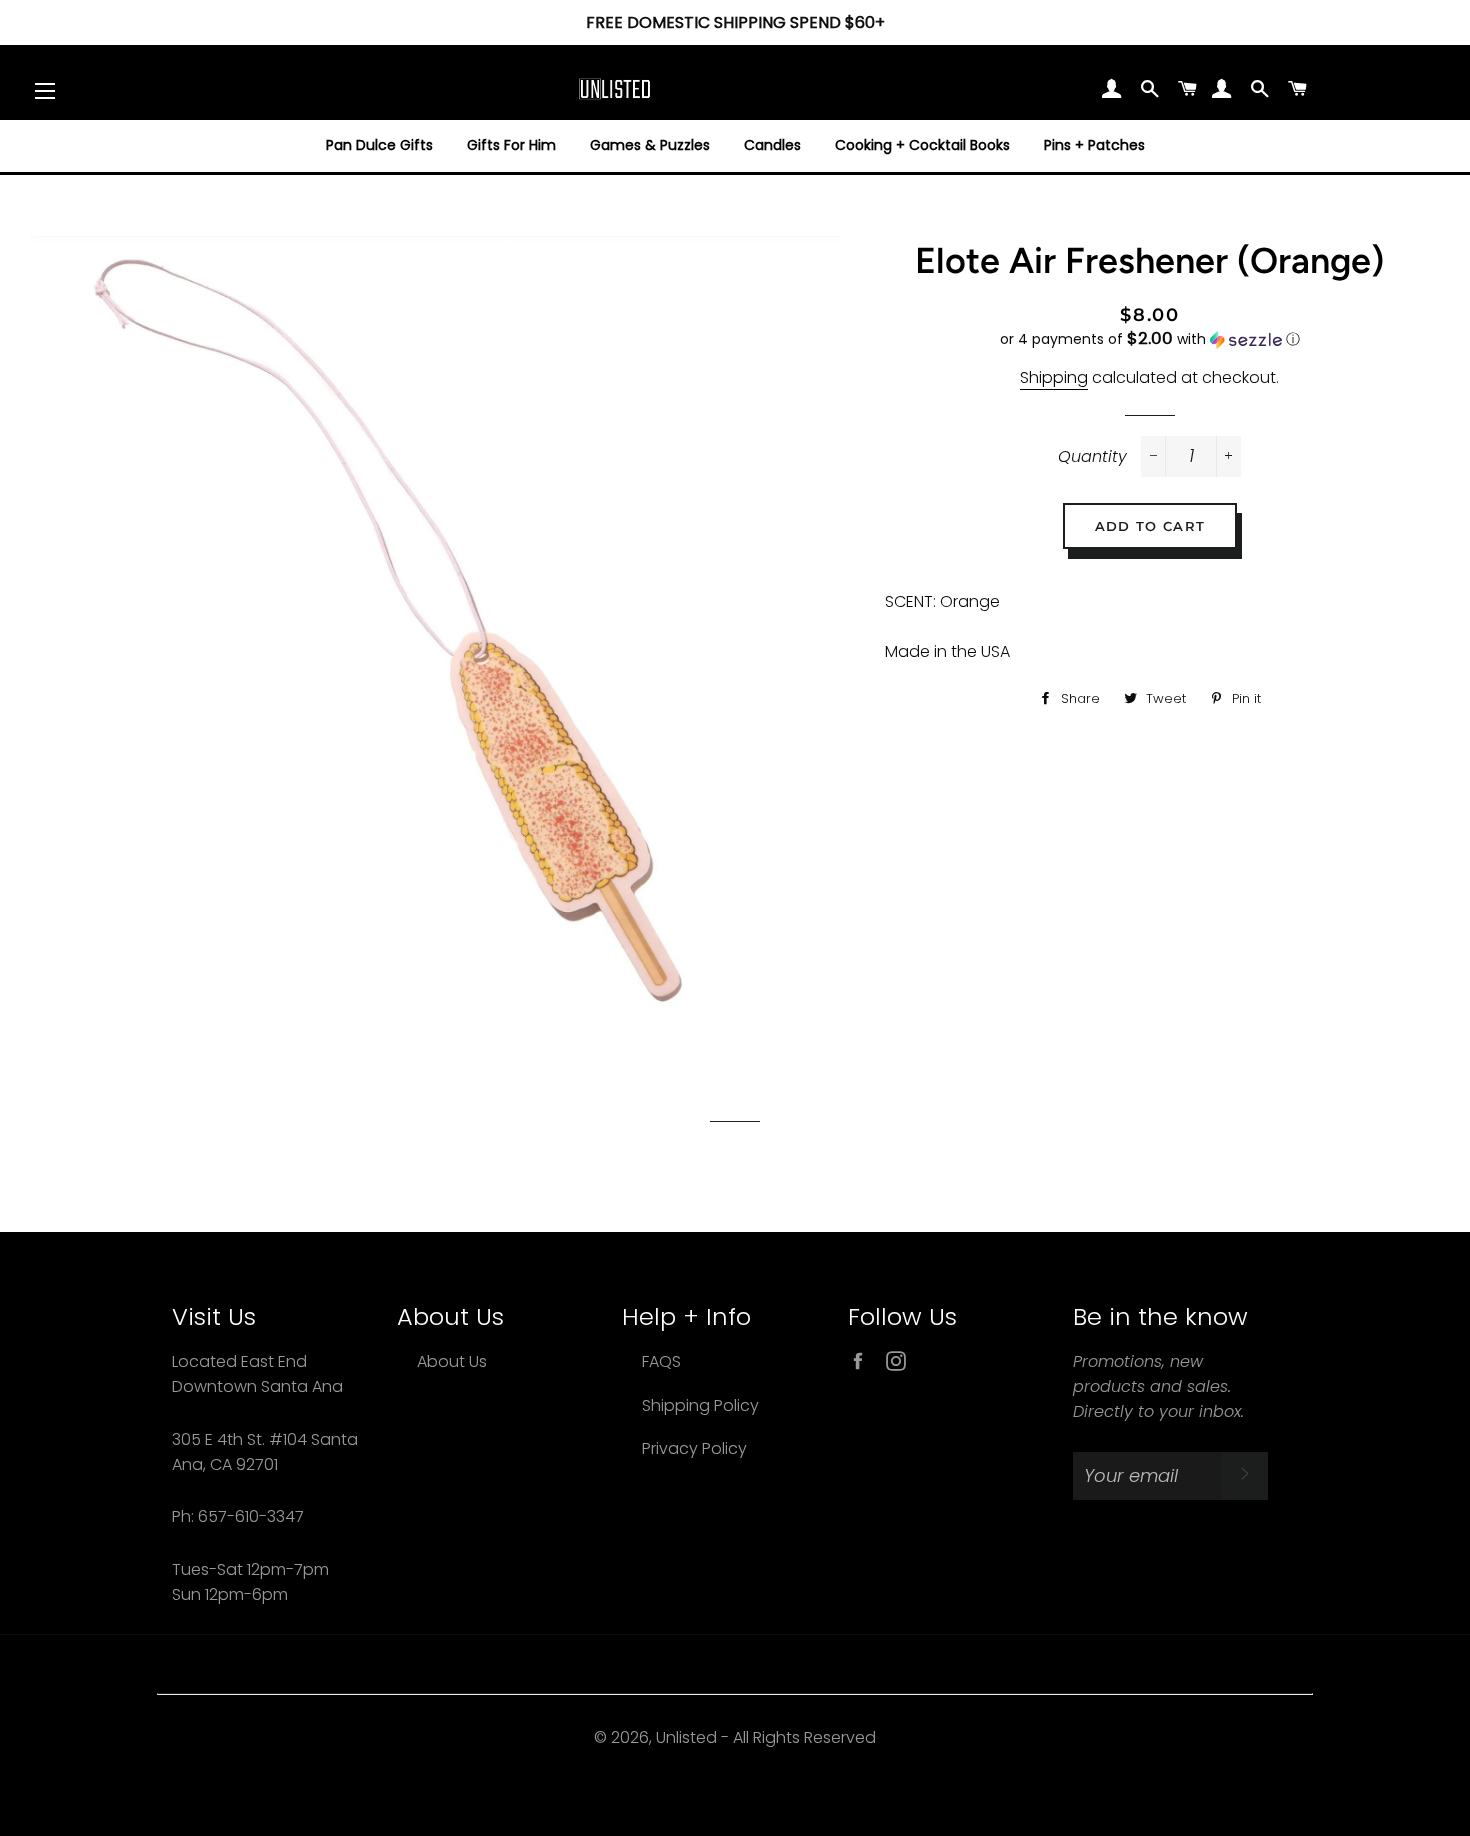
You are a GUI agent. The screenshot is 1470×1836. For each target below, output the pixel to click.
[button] (1150, 339)
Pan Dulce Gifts (379, 145)
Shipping (1054, 377)
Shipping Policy (700, 1405)
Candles (772, 145)
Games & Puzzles (650, 145)
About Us (452, 1361)
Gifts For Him (511, 145)
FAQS (661, 1361)
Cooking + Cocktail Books (922, 145)
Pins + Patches (1094, 145)
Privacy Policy (694, 1448)
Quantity (1092, 456)
